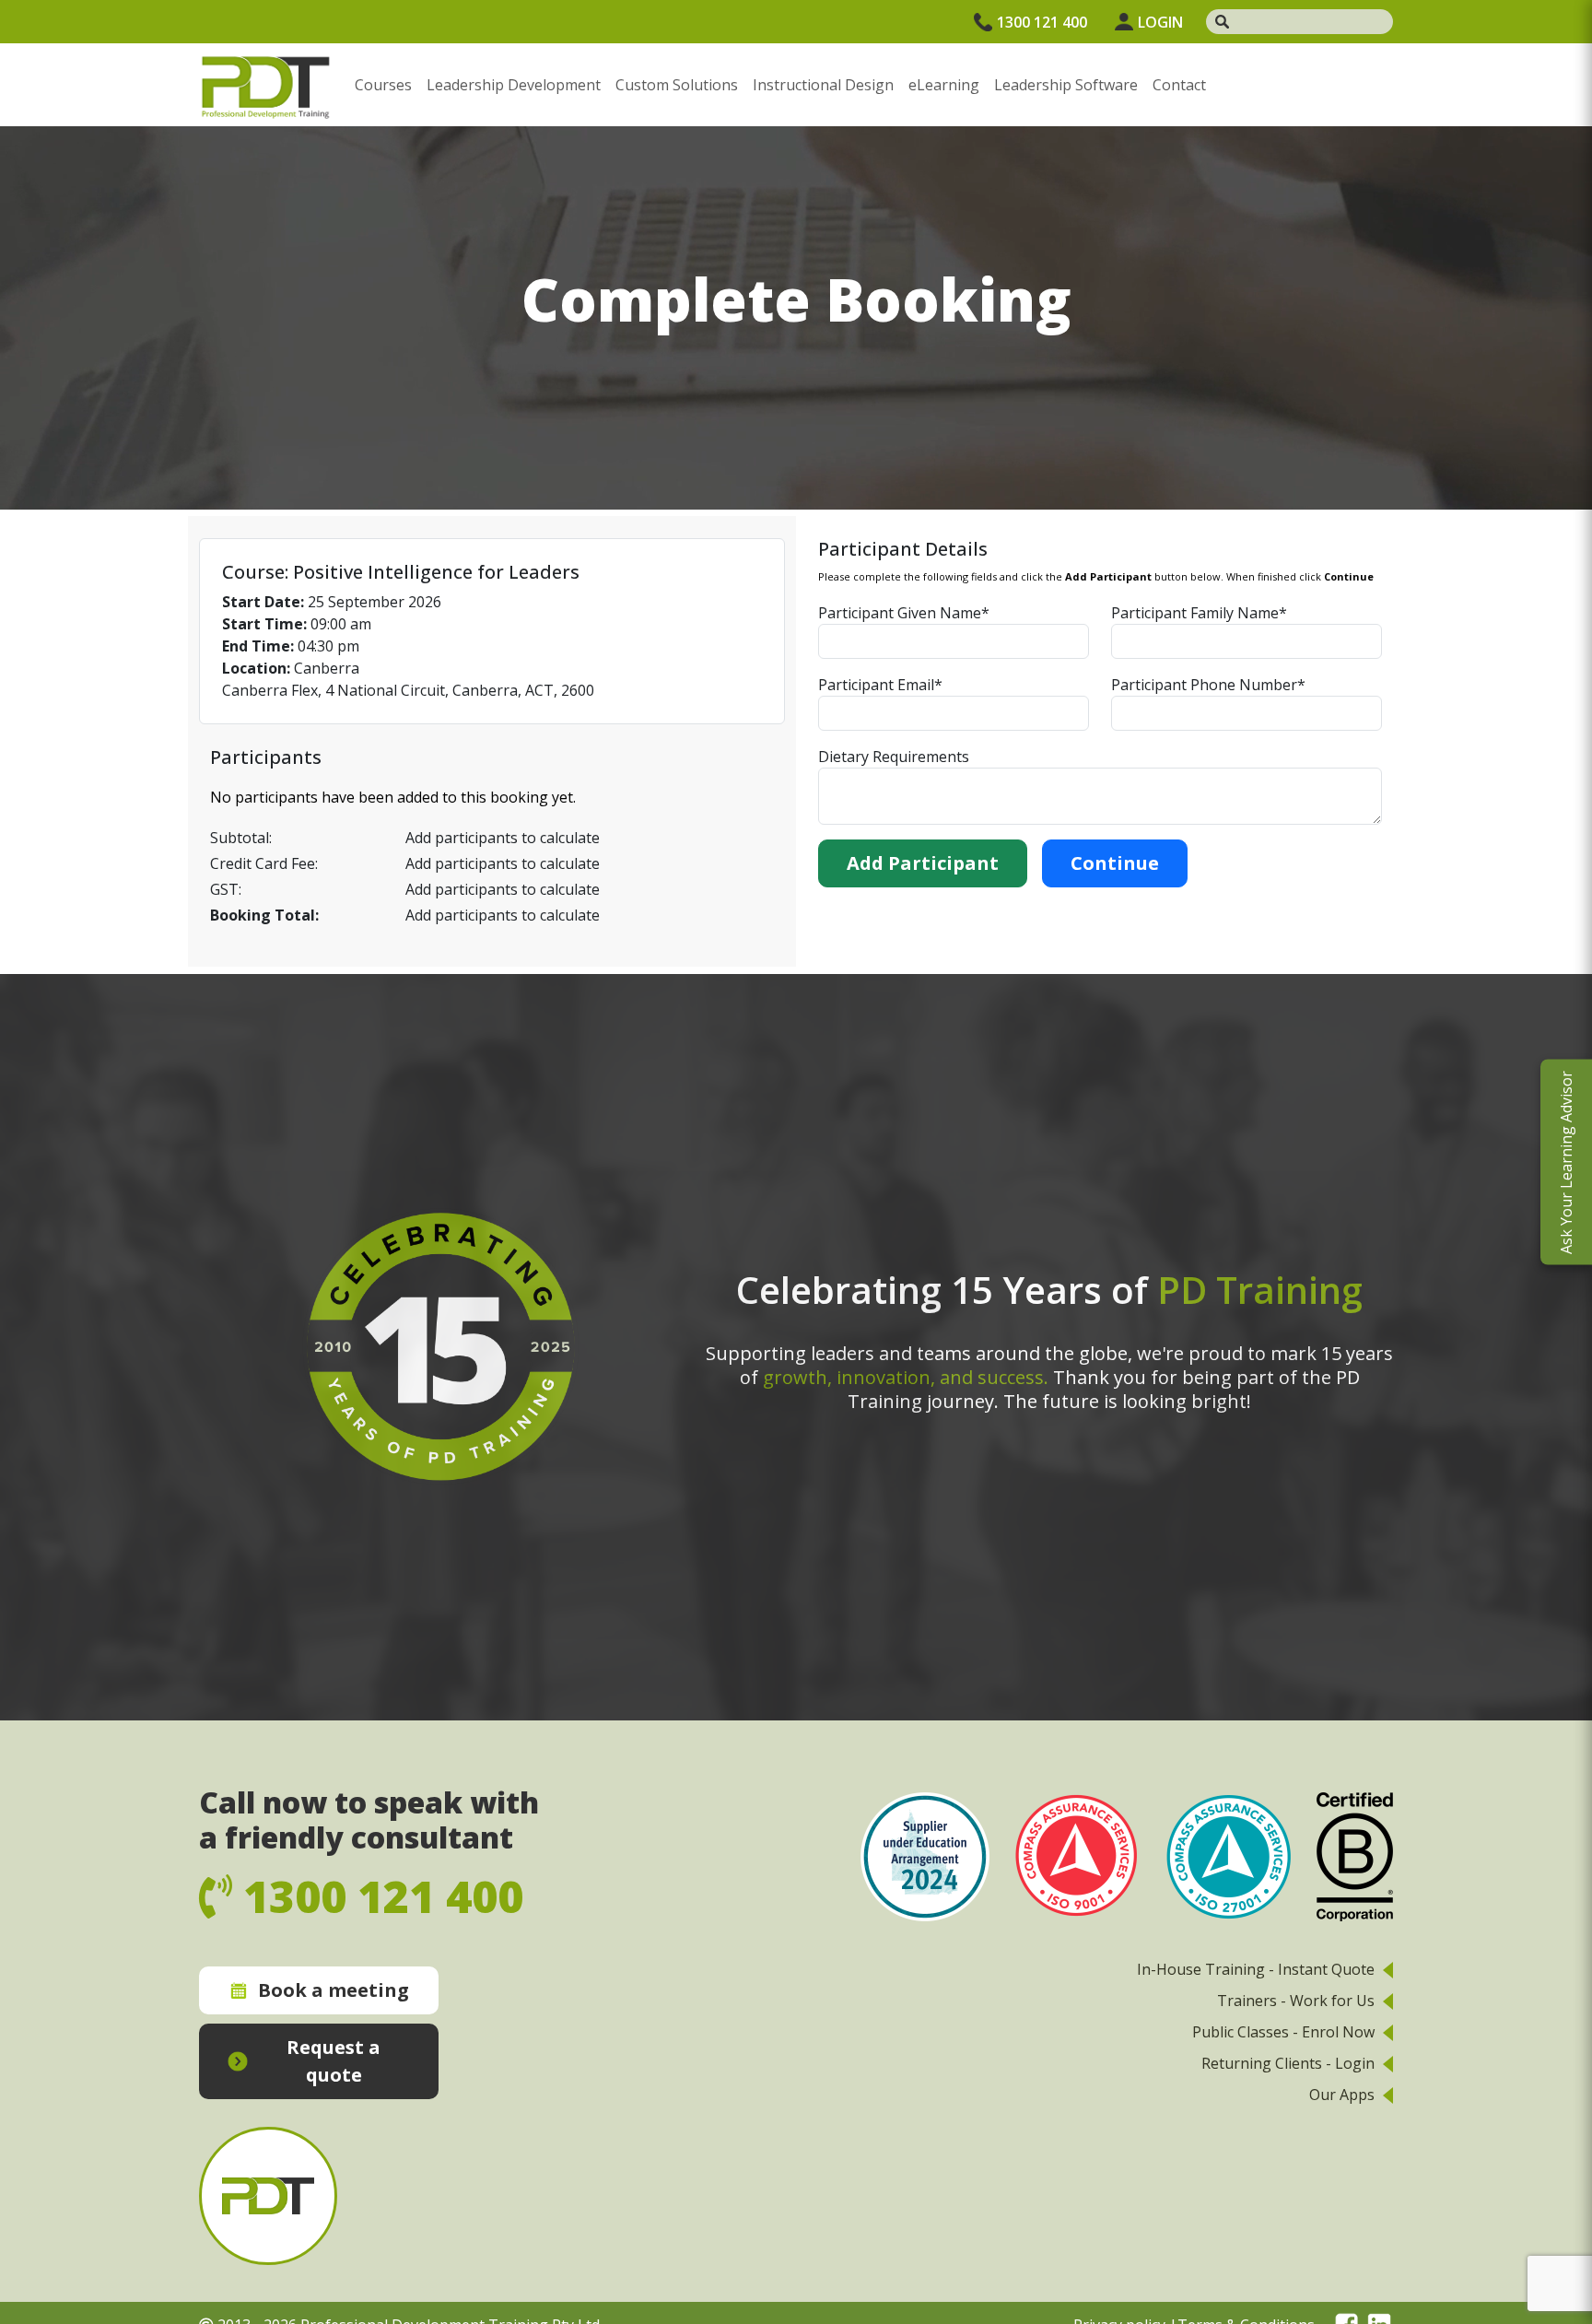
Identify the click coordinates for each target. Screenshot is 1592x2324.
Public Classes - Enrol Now (1283, 2032)
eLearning (944, 85)
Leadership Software (1066, 85)
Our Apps (1342, 2095)
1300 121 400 (1042, 22)
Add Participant (923, 863)
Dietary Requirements (894, 757)
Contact (1179, 85)
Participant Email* (880, 685)
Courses (383, 85)
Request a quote (334, 2061)
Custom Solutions (677, 85)
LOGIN (1160, 22)
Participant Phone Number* (1208, 685)
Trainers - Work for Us (1296, 2001)
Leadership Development (514, 85)
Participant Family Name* (1199, 613)
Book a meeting (334, 1990)
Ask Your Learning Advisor (1566, 1162)
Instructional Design (823, 85)
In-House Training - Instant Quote (1256, 1969)
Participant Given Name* (904, 613)
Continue (1115, 863)
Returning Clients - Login (1288, 2063)
